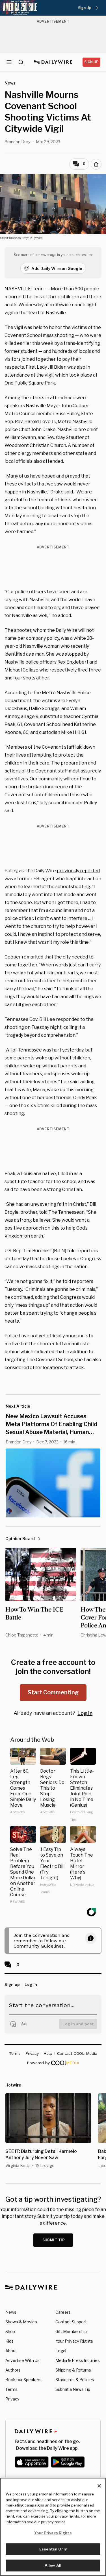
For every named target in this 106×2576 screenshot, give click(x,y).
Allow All (53, 2565)
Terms (11, 2389)
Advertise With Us (22, 2360)
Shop (10, 2331)
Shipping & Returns (73, 2370)
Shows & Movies (21, 2322)
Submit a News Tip (73, 2389)
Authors (13, 2370)
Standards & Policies (75, 2380)
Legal (61, 2351)
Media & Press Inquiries (78, 2360)
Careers (63, 2312)
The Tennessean (66, 1212)
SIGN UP (91, 62)
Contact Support (71, 2322)
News (11, 2312)
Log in (85, 1713)
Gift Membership (71, 2331)
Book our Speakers (23, 2380)
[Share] (96, 164)
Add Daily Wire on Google (57, 268)
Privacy (12, 2399)
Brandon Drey (17, 142)
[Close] (99, 2486)
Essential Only (53, 2549)
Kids (9, 2341)
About (11, 2351)
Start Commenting (53, 1692)
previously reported (78, 871)
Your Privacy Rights (74, 2341)
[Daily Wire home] (53, 62)
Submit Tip (54, 2240)
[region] (53, 2527)
